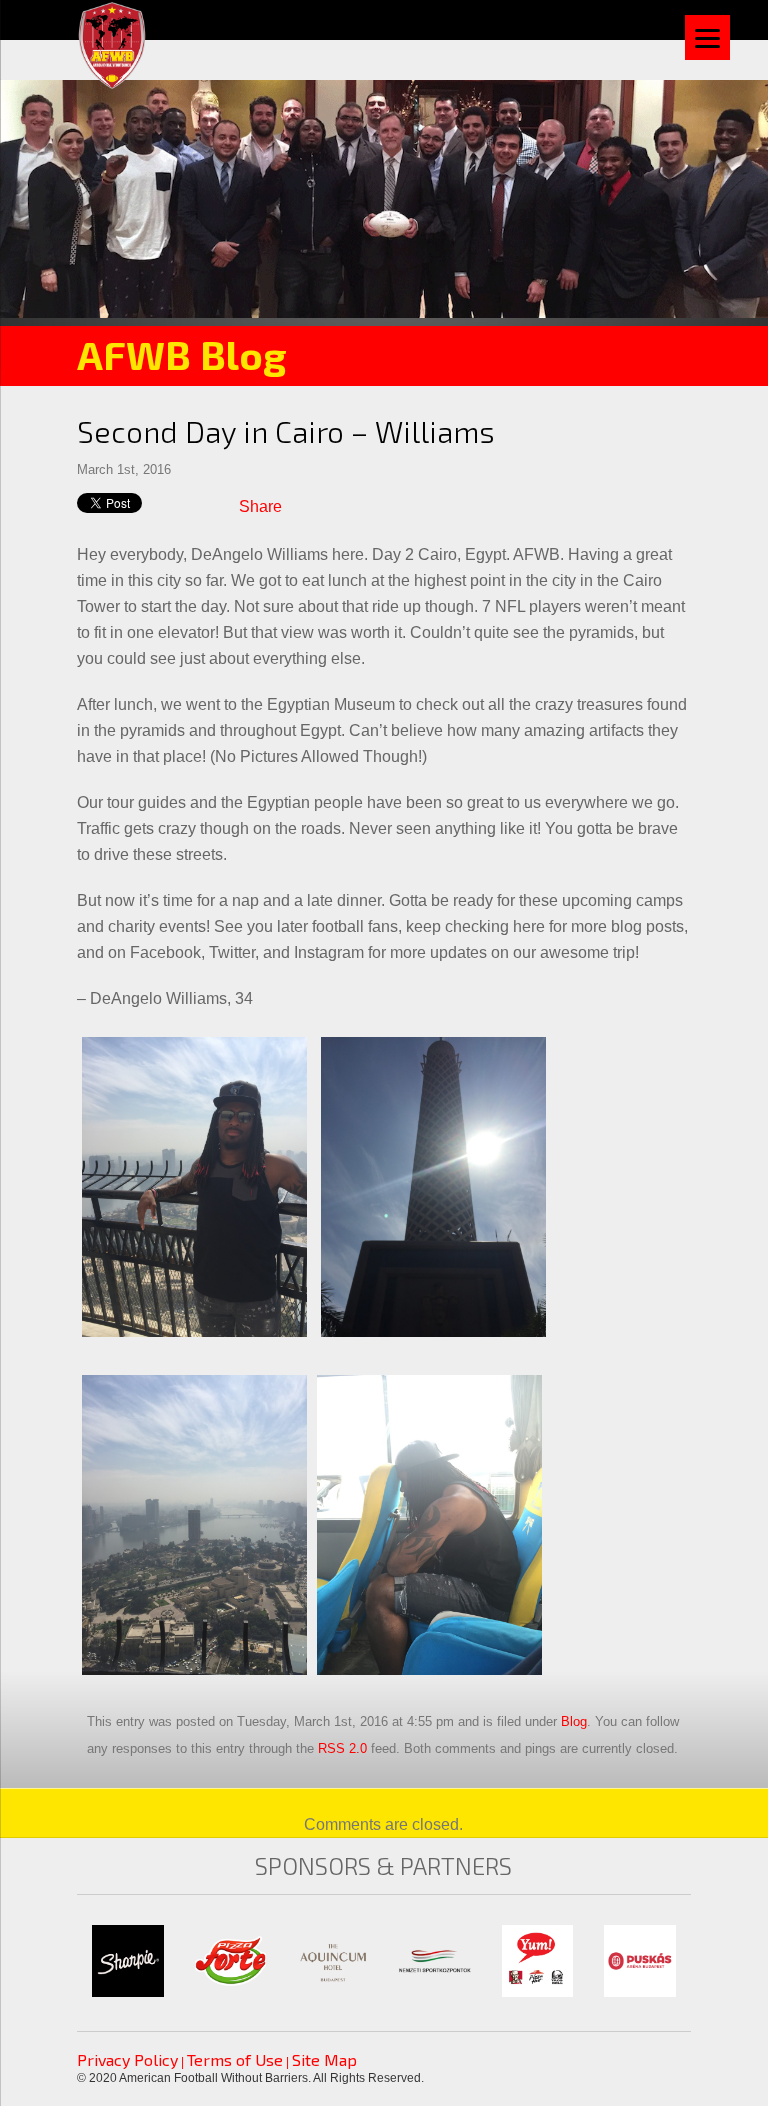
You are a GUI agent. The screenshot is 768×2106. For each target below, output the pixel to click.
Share (260, 506)
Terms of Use (235, 2059)
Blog (574, 1721)
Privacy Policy (127, 2059)
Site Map (324, 2059)
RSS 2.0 (342, 1748)
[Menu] (707, 37)
